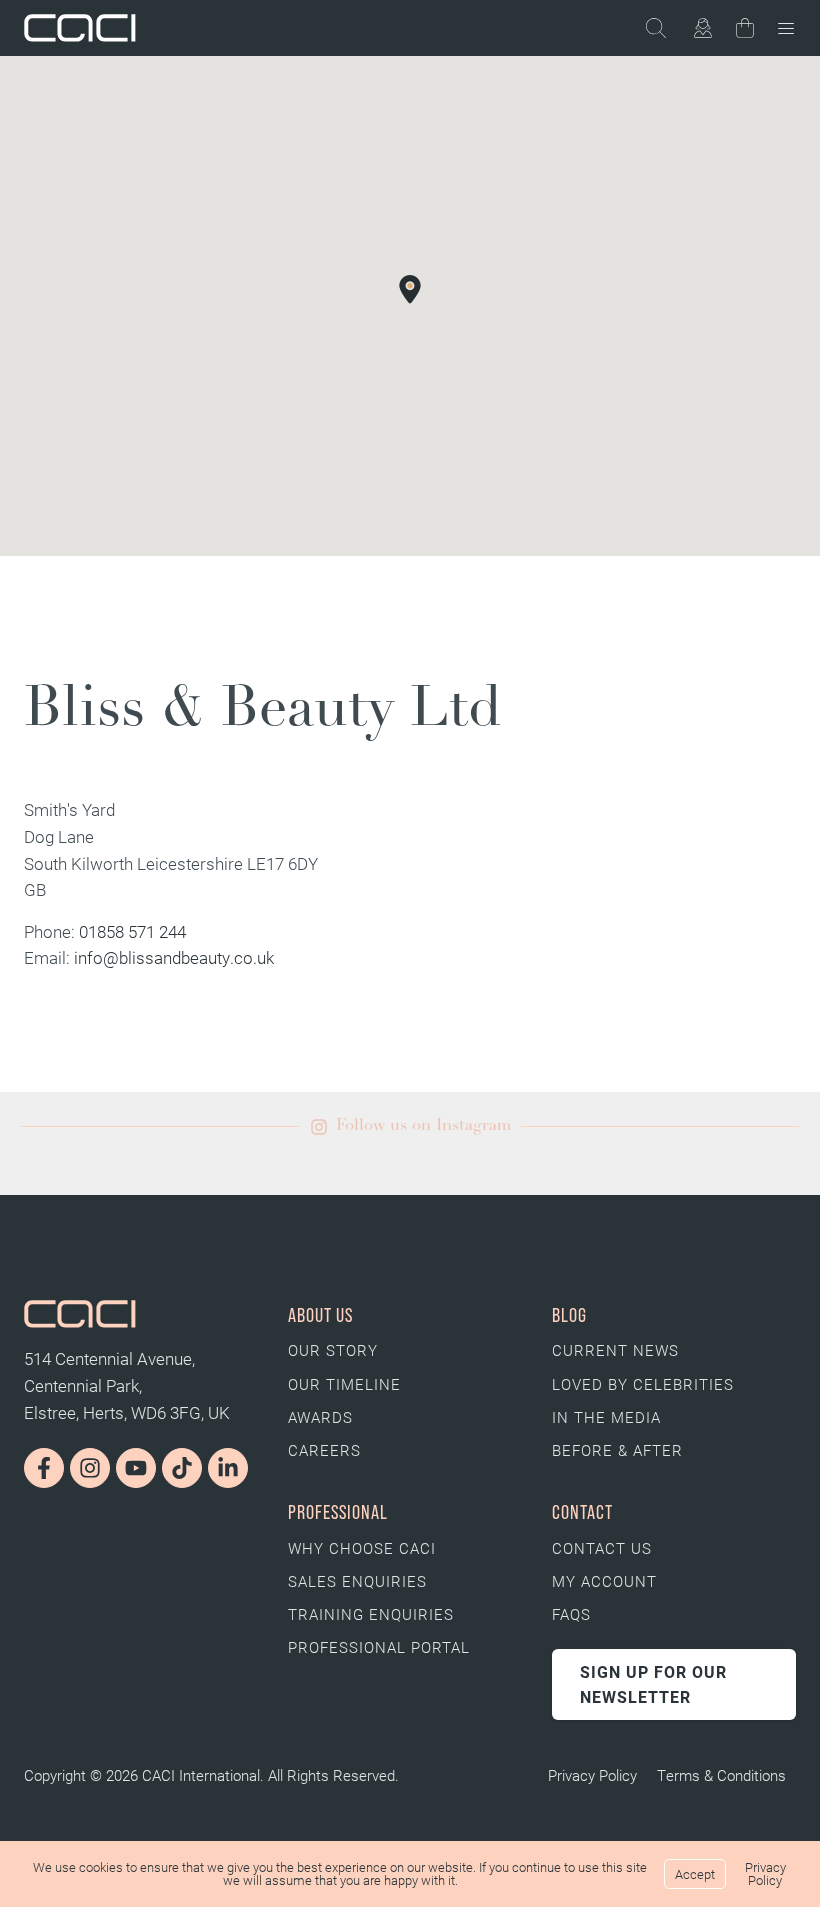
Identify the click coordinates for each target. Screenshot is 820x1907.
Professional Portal (379, 1647)
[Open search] (666, 28)
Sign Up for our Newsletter (653, 1684)
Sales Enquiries (357, 1581)
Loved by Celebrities (643, 1384)
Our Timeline (344, 1384)
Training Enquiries (371, 1614)
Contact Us (602, 1548)
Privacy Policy (592, 1775)
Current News (615, 1350)
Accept (695, 1874)
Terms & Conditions (721, 1775)
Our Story (333, 1350)
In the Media (606, 1417)
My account (604, 1581)
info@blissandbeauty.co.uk (174, 957)
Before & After (617, 1450)
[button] (410, 288)
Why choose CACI (362, 1548)
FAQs (571, 1614)
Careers (324, 1450)
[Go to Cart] (745, 32)
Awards (320, 1417)
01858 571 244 (132, 931)
